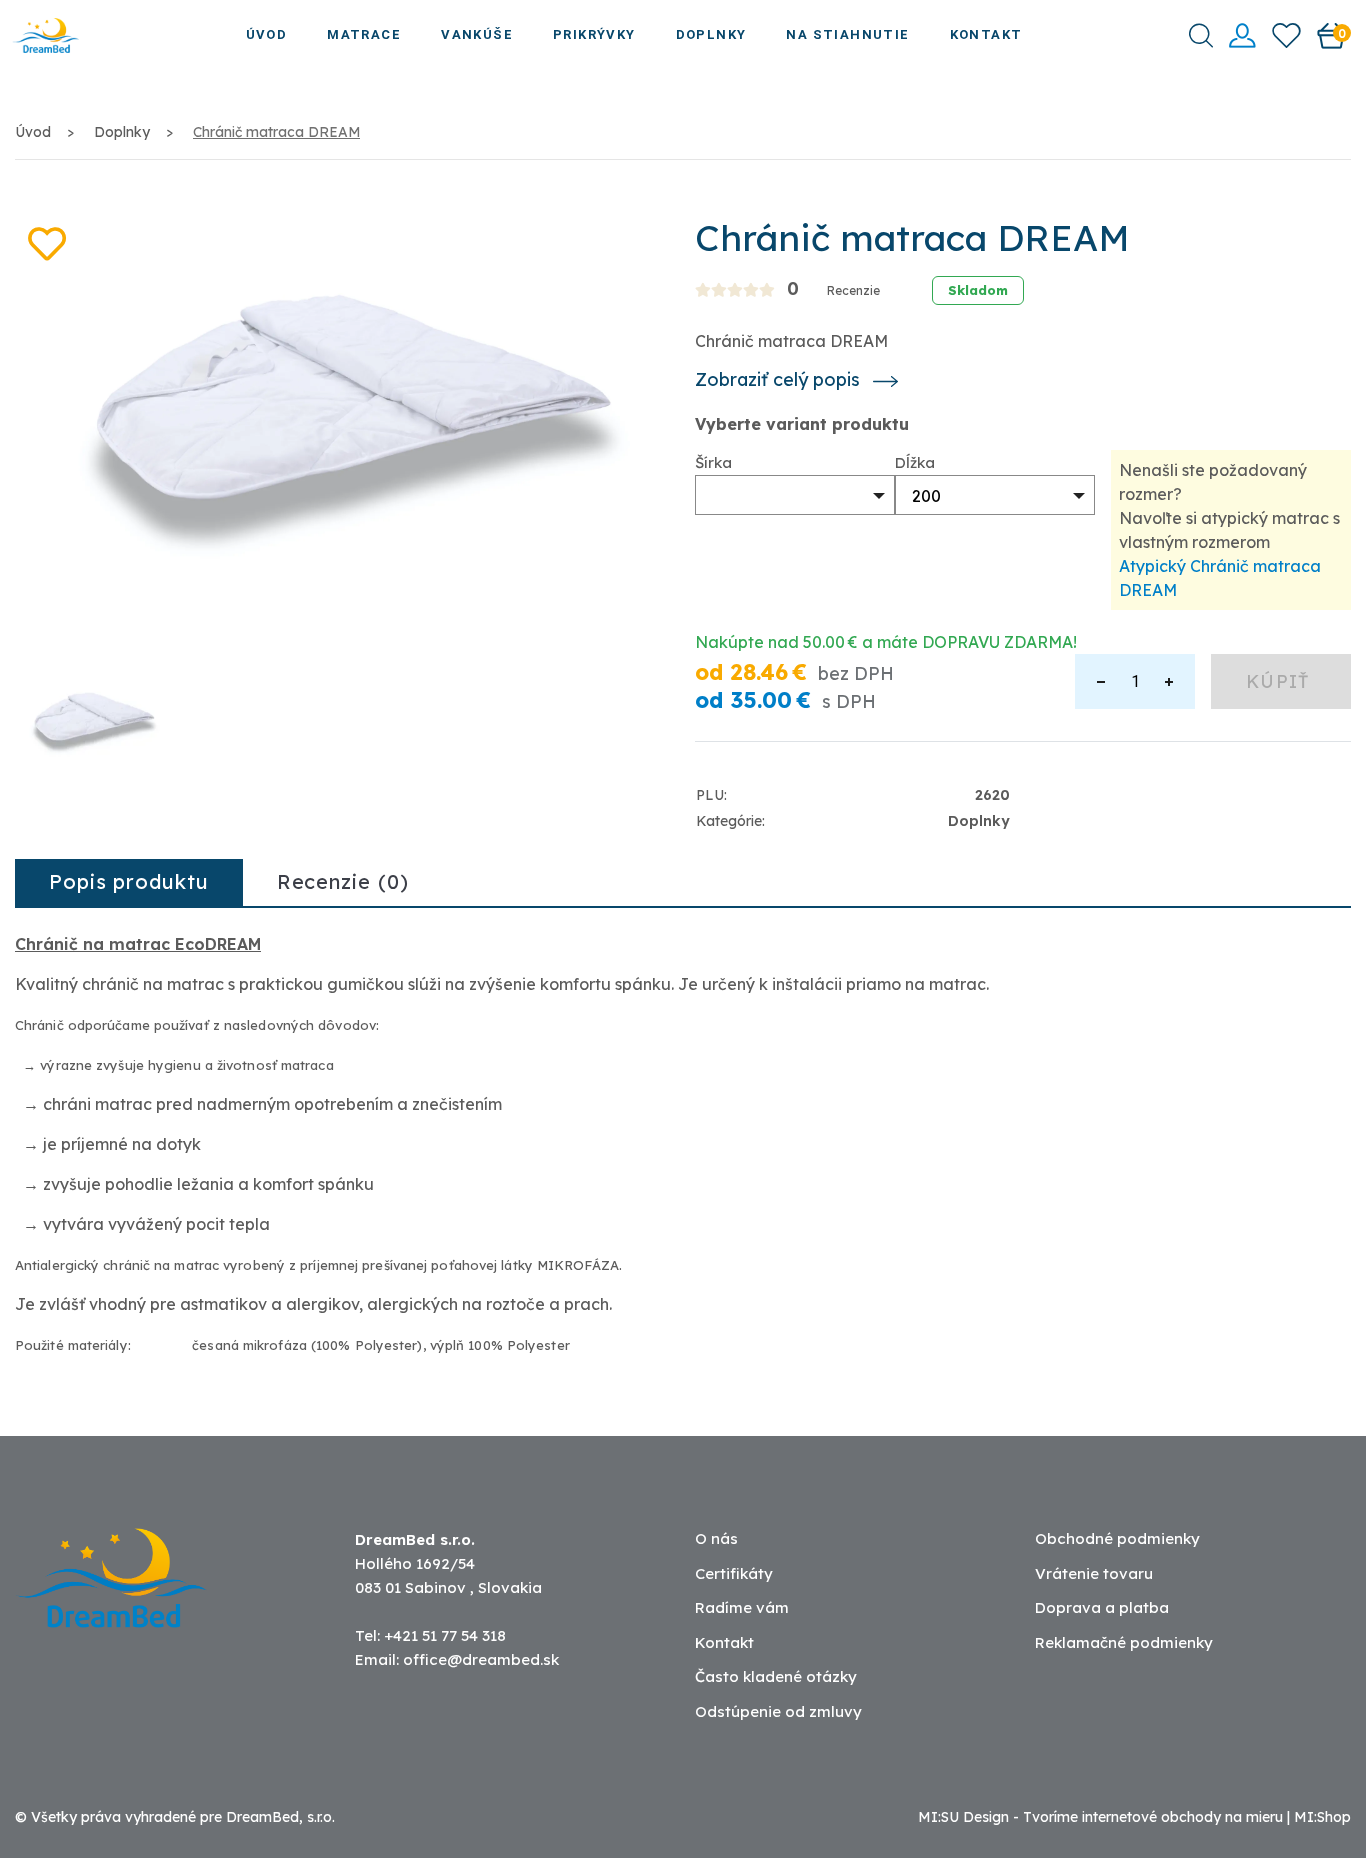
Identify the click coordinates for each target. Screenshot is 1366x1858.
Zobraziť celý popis (780, 380)
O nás (716, 1538)
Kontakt (986, 34)
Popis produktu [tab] (129, 881)
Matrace (364, 34)
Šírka (713, 462)
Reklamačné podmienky (1124, 1642)
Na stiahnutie (847, 34)
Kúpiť (1281, 681)
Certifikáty (734, 1573)
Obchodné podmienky (1117, 1538)
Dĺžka (915, 462)
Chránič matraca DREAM (276, 131)
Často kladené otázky (776, 1676)
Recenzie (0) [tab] (343, 881)
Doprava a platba (1102, 1607)
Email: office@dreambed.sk (457, 1659)
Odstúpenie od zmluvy (778, 1711)
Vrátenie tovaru (1094, 1573)
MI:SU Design (963, 1817)
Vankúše (477, 34)
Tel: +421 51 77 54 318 (430, 1635)
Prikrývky (594, 34)
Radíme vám (742, 1607)
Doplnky (711, 34)
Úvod (267, 34)
